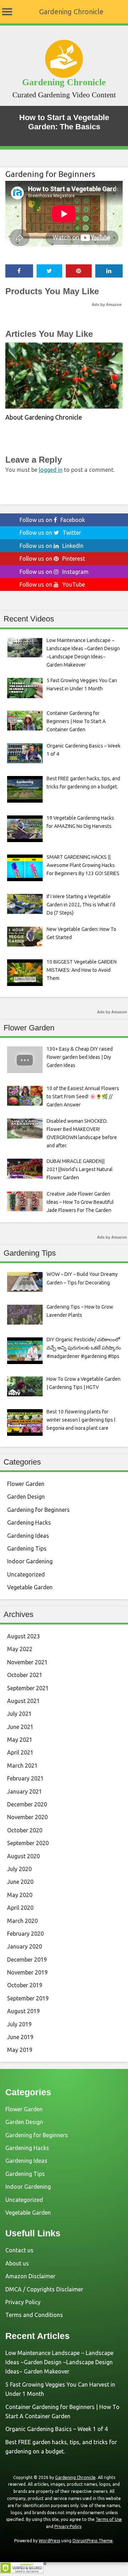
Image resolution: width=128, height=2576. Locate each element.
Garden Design (26, 1497)
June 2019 (20, 2037)
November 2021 (27, 1662)
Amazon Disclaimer (30, 2276)
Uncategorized (26, 1574)
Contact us (19, 2250)
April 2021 (20, 1752)
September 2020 (28, 1843)
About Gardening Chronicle (44, 417)
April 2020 (20, 1908)
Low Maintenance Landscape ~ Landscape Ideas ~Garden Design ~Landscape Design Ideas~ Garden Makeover (59, 2362)
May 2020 (20, 1895)
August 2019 (23, 2011)
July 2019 (19, 2024)
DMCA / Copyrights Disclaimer (44, 2289)
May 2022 (20, 1649)
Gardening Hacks (29, 1523)
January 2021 (25, 1791)
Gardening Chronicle (71, 12)
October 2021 (25, 1675)
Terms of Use (109, 2519)
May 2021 (20, 1740)
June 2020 (20, 1882)
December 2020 (27, 1804)
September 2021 (28, 1688)
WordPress (49, 2541)
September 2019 (28, 1998)
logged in (51, 470)
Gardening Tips (27, 1548)
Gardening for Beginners (50, 174)
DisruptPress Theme (93, 2541)
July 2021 (19, 1714)
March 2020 (22, 1921)
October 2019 (25, 1985)
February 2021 (25, 1778)
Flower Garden (26, 1484)
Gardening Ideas (28, 1536)
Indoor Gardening (30, 1561)
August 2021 (23, 1701)
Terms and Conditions (34, 2315)
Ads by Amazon (107, 305)
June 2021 (20, 1727)
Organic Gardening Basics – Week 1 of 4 (57, 2429)
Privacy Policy (23, 2302)
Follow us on (52, 520)
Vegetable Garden (30, 1587)
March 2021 (22, 1766)
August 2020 (23, 1856)
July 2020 (19, 1869)
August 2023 (23, 1636)
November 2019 (27, 1972)
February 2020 (25, 1934)
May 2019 (20, 2050)
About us (17, 2263)
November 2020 (27, 1817)
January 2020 (25, 1946)
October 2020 (25, 1830)
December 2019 (27, 1960)
